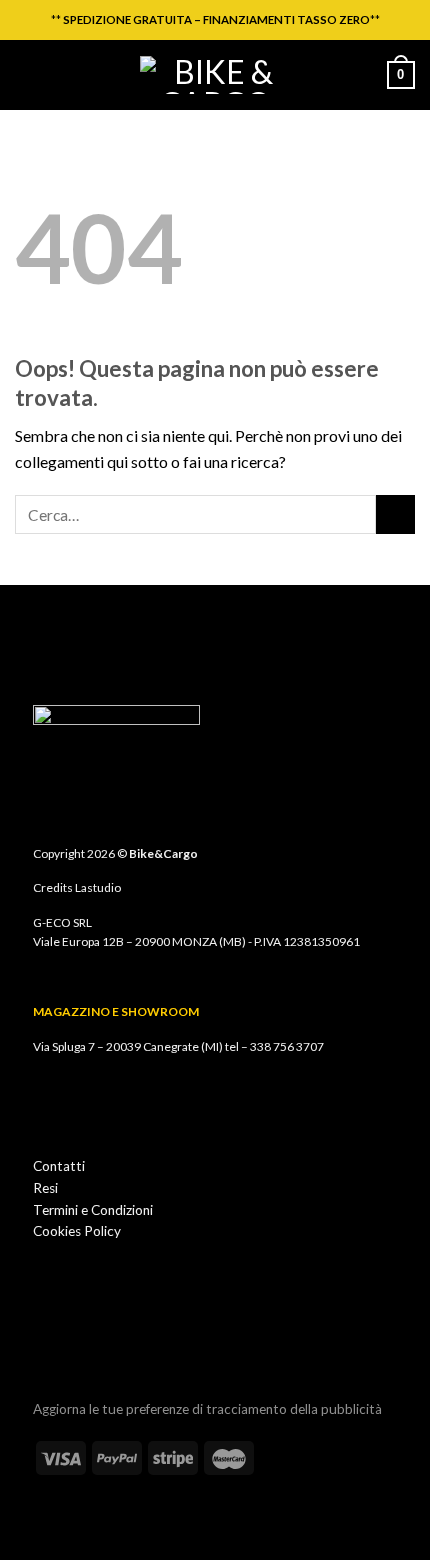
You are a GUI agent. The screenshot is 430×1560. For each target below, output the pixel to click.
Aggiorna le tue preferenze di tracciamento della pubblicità (207, 1409)
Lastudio (98, 887)
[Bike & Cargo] (215, 75)
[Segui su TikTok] (73, 1345)
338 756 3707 (287, 1046)
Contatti (59, 1166)
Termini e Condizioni (93, 1210)
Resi (45, 1188)
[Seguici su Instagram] (46, 1345)
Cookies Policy (77, 1231)
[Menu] (27, 74)
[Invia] (395, 514)
